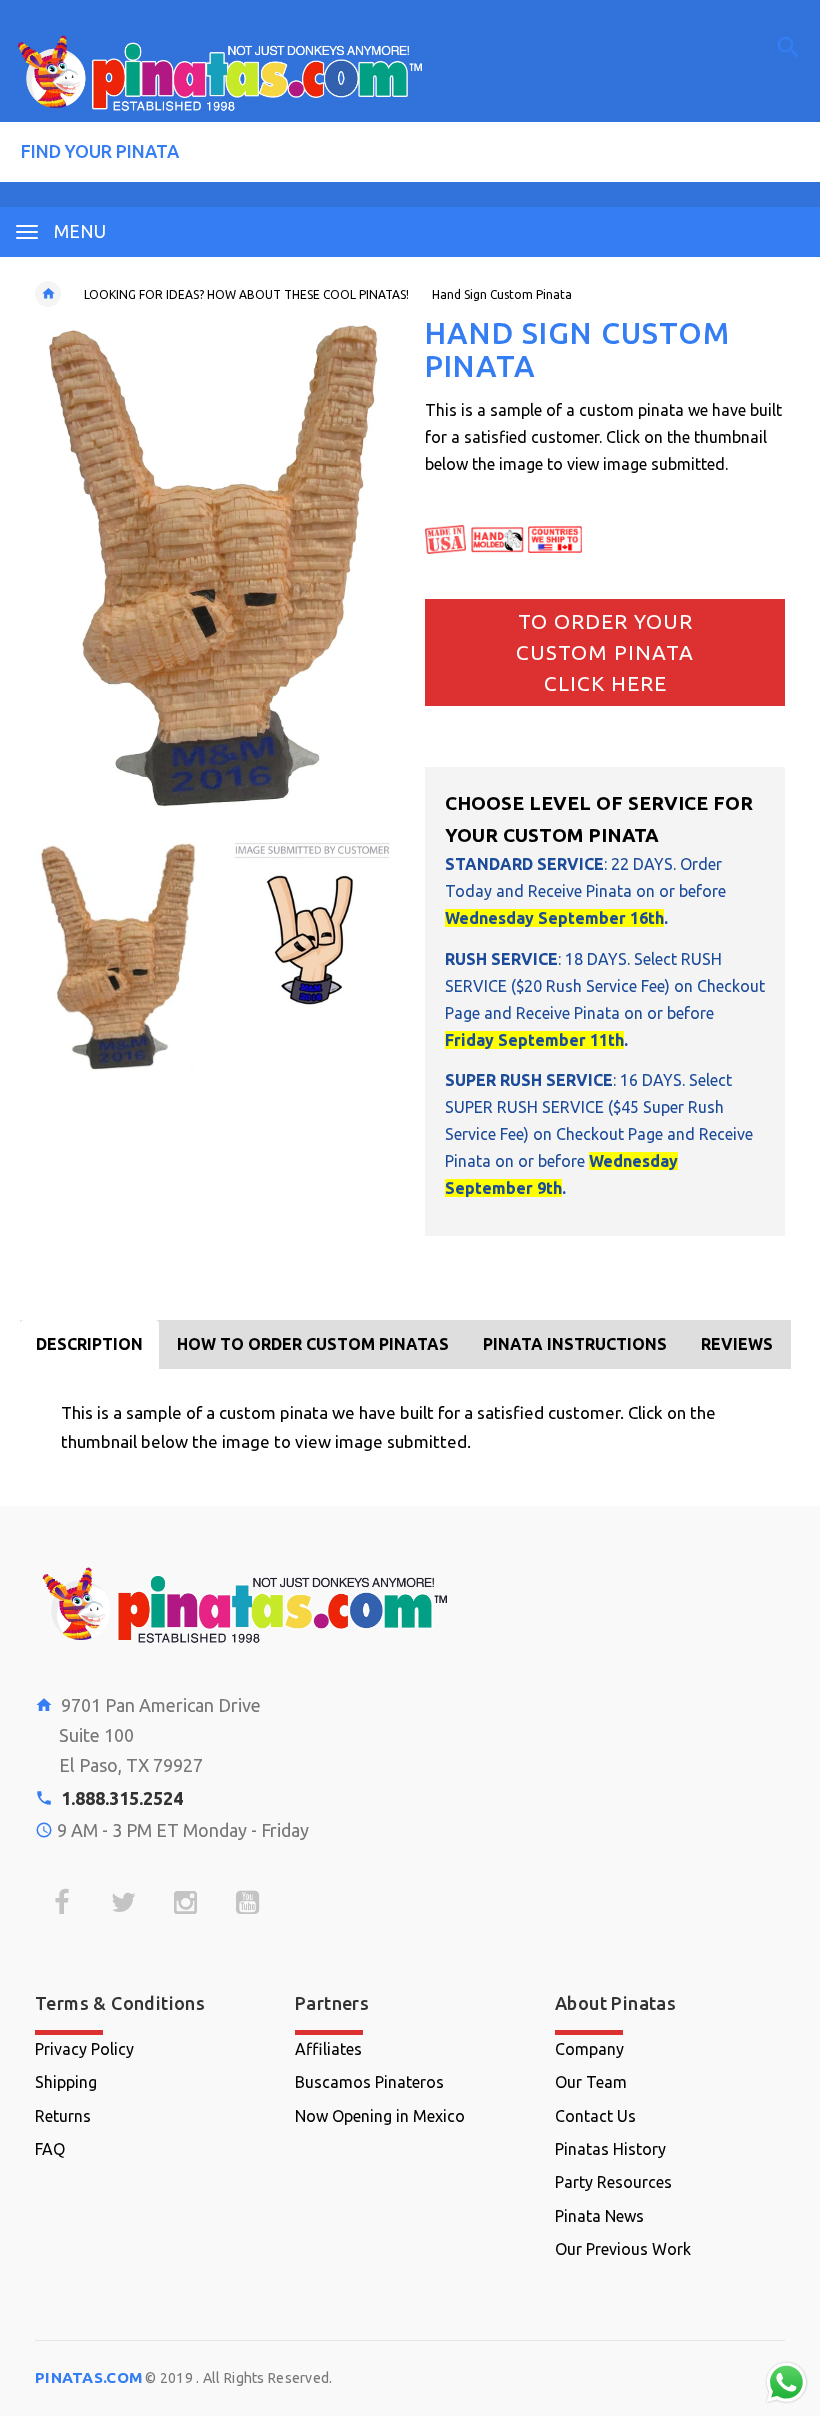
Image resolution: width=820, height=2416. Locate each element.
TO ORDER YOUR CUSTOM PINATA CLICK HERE (605, 652)
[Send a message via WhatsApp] (786, 2382)
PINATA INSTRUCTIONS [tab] (575, 1344)
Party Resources (613, 2182)
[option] (119, 955)
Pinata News (599, 2216)
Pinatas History (610, 2149)
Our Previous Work (623, 2249)
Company (589, 2049)
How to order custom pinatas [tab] (313, 1344)
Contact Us (595, 2116)
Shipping (66, 2082)
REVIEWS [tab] (737, 1344)
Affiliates (328, 2049)
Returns (63, 2116)
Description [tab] (89, 1344)
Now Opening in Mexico (380, 2116)
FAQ (50, 2149)
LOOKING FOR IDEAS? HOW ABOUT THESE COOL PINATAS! (246, 294)
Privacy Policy (84, 2049)
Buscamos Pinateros (369, 2082)
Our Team (591, 2082)
